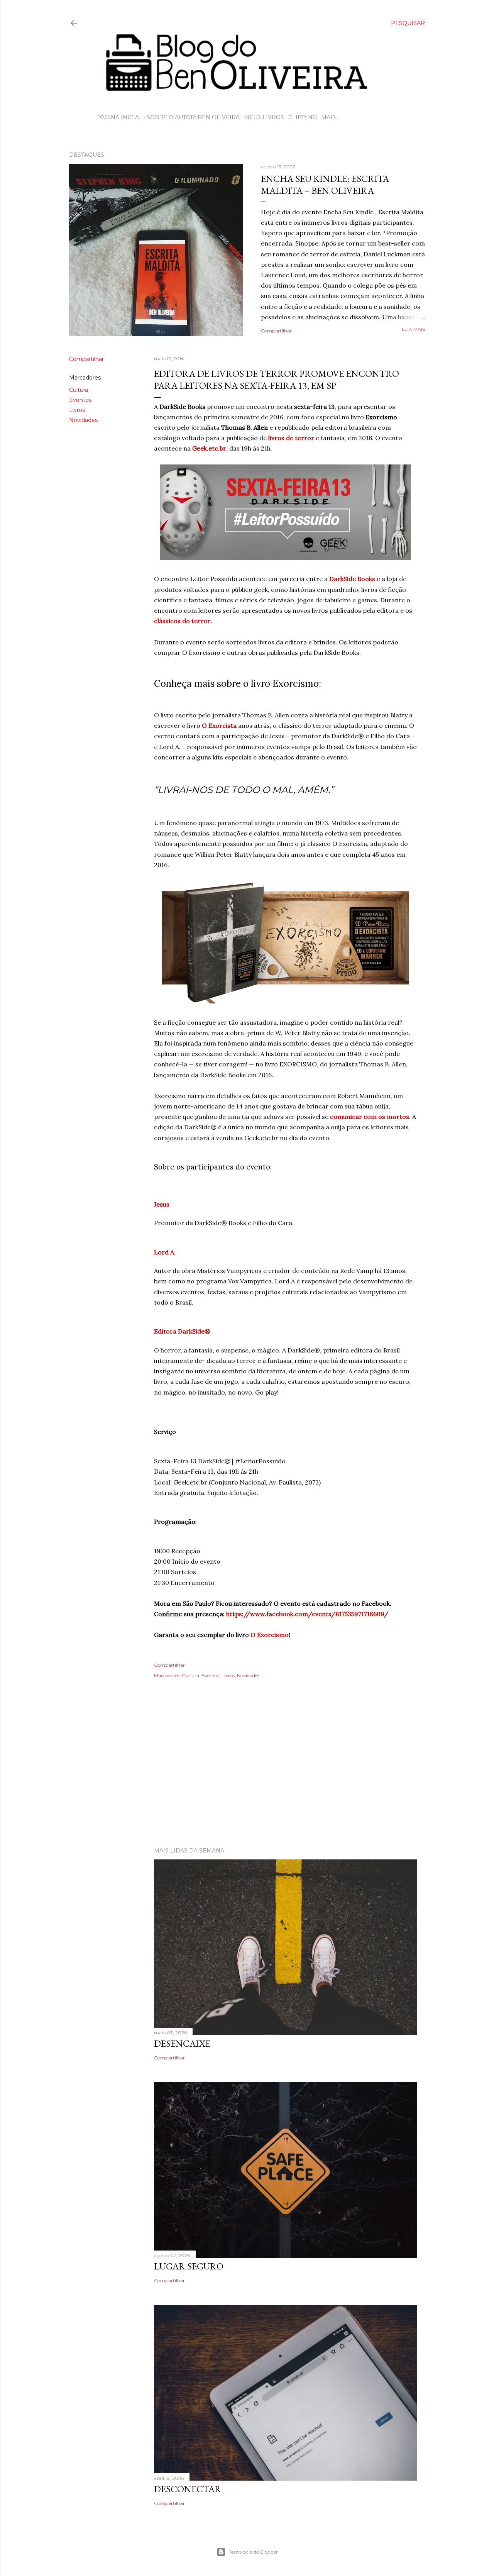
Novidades (83, 420)
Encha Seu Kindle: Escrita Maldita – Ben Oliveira (325, 185)
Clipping (303, 117)
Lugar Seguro (189, 2266)
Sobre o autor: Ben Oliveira (193, 117)
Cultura (79, 390)
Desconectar (188, 2489)
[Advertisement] (247, 1774)
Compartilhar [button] (276, 331)
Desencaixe (182, 2043)
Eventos (80, 400)
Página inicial (120, 117)
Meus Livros (264, 117)
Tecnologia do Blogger (253, 2552)
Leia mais (413, 329)
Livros (77, 410)
